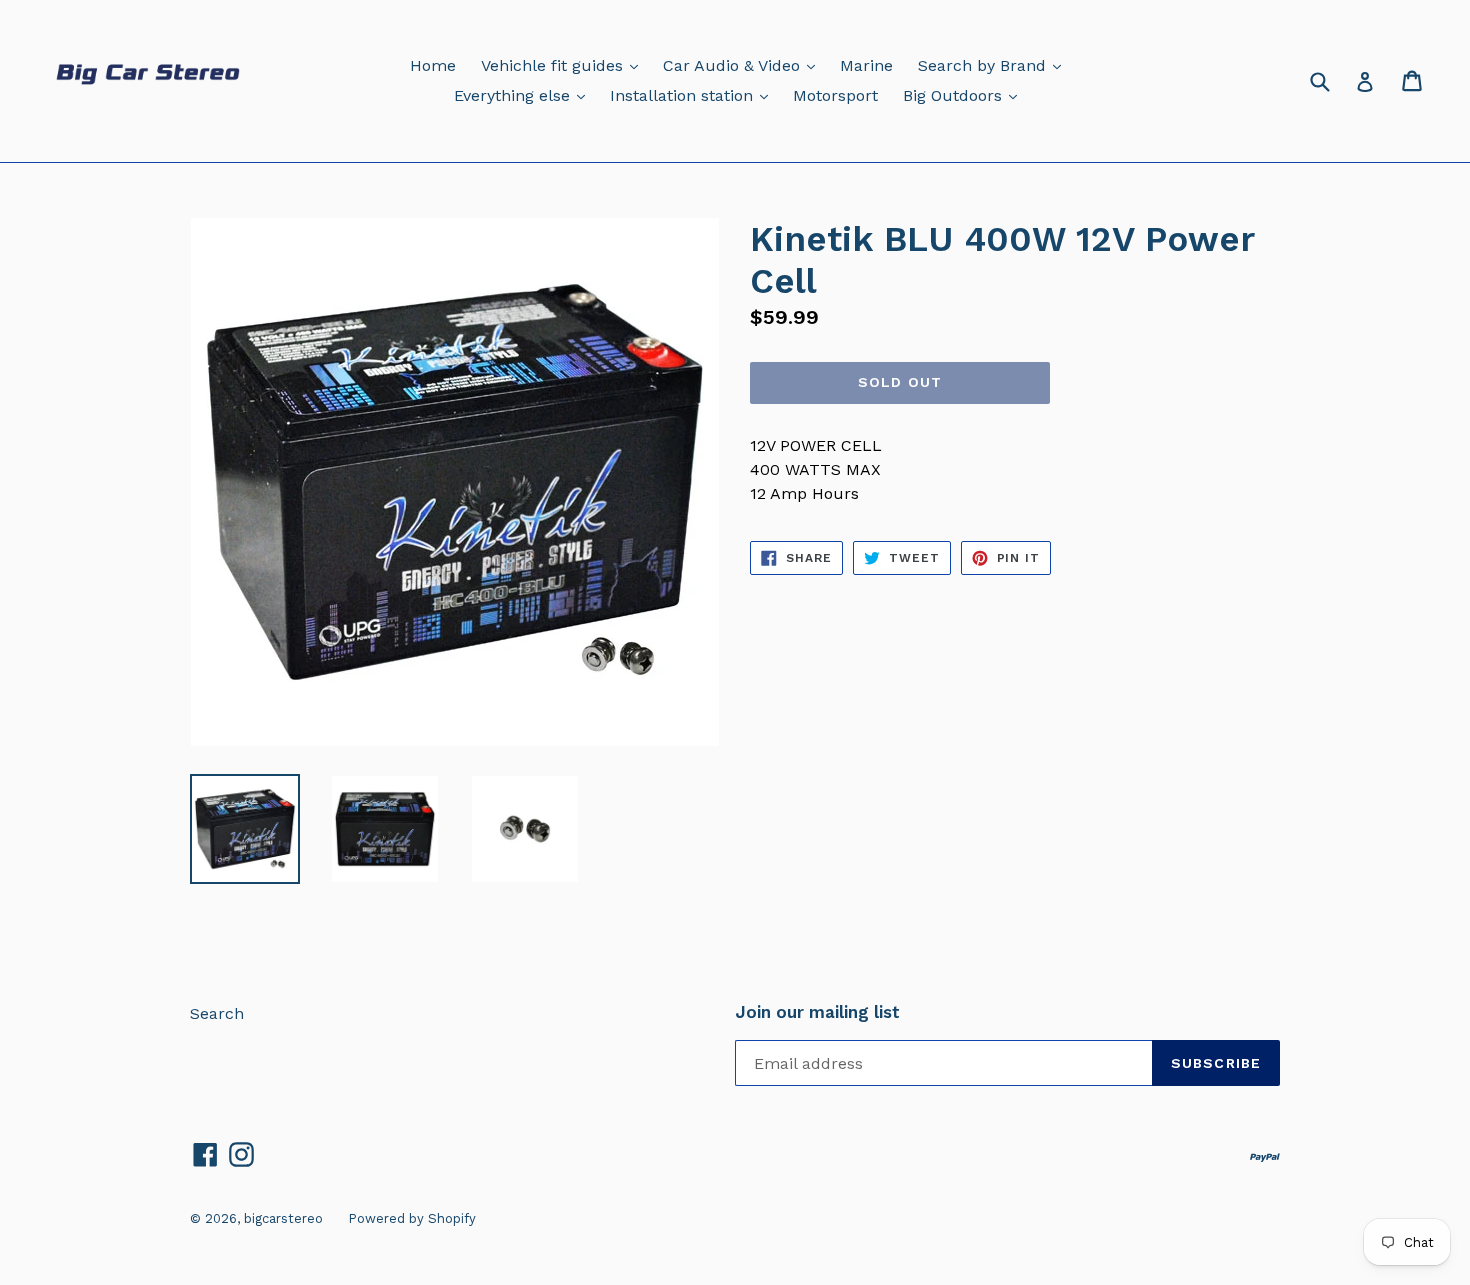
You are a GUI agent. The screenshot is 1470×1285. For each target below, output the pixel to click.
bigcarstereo (283, 1218)
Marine (866, 65)
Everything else (524, 95)
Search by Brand (994, 65)
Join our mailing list (817, 1012)
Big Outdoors (965, 95)
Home (433, 65)
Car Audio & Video (744, 65)
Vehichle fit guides (564, 65)
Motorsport (835, 95)
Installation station (694, 95)
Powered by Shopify (412, 1218)
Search (217, 1013)
